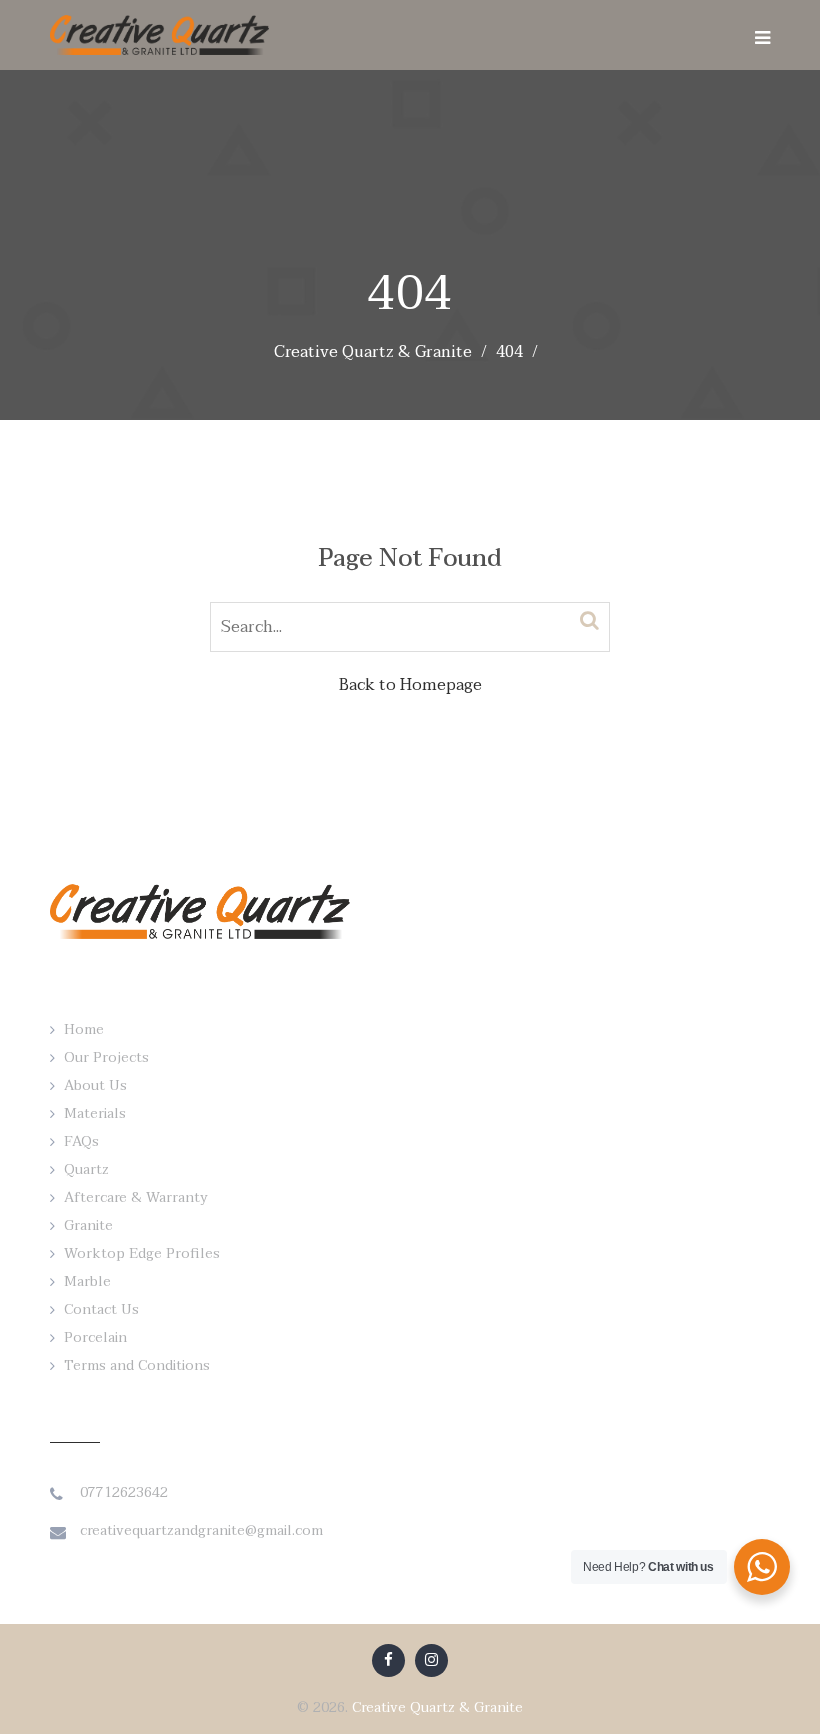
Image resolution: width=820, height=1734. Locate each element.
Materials (95, 1113)
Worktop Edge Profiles (142, 1253)
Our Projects (106, 1057)
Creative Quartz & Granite (437, 1707)
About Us (95, 1085)
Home (84, 1029)
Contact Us (101, 1309)
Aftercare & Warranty (136, 1197)
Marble (87, 1281)
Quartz (86, 1169)
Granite (88, 1225)
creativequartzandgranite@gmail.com (201, 1530)
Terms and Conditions (137, 1365)
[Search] (589, 621)
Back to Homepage (410, 685)
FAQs (81, 1141)
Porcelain (95, 1337)
